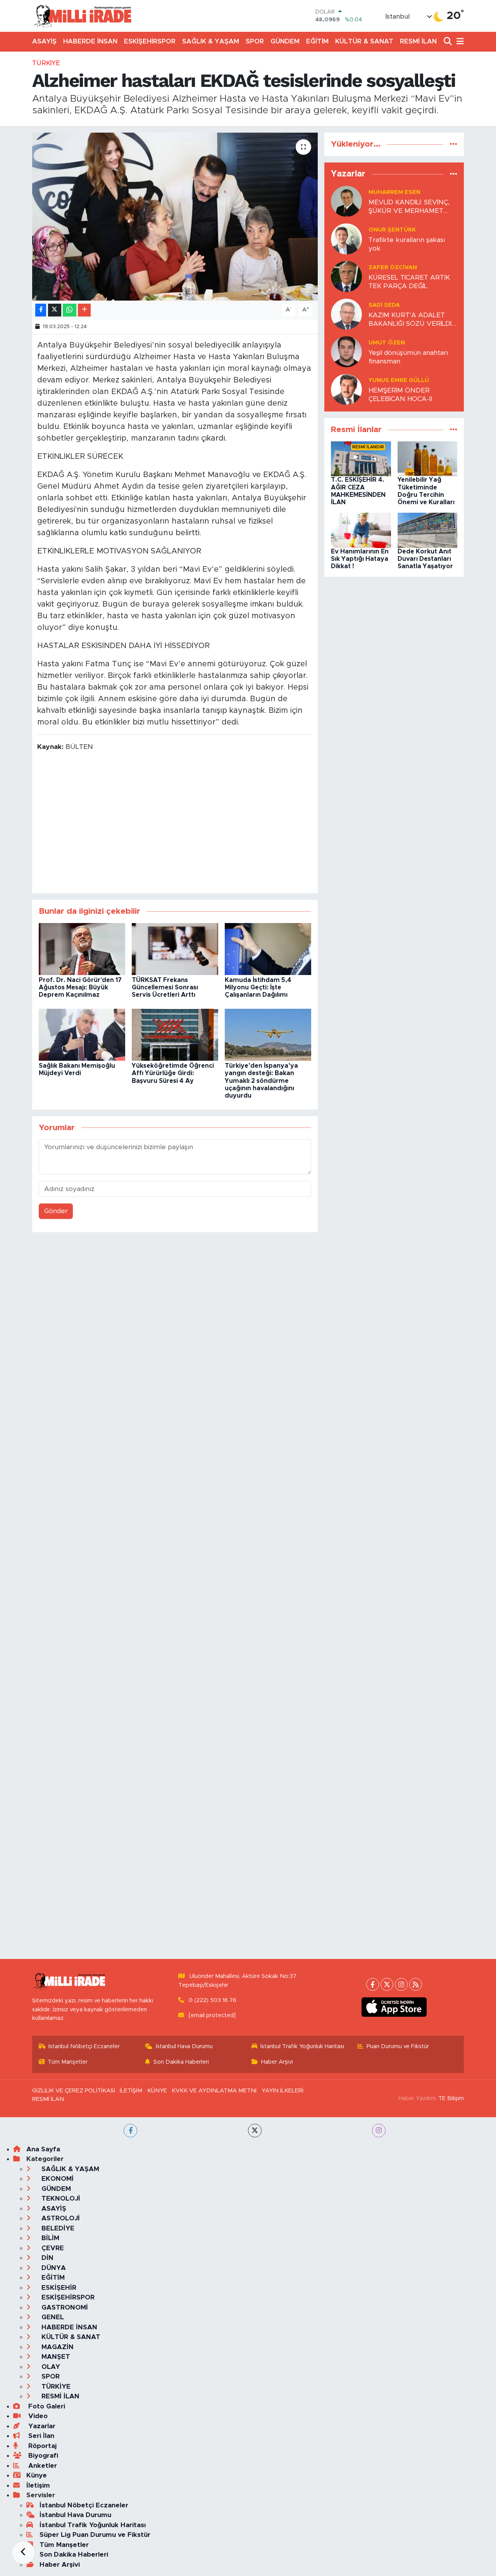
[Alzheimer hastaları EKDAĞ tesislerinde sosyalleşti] (175, 216)
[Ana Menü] (459, 42)
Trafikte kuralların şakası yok (407, 244)
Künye (37, 2475)
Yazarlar (41, 2426)
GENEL (52, 2317)
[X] (387, 1984)
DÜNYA (53, 2268)
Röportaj (41, 2446)
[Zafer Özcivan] (346, 276)
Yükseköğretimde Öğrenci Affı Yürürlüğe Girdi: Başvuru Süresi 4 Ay (173, 1073)
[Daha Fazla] (84, 310)
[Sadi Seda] (346, 314)
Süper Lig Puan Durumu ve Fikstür (95, 2535)
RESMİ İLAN (418, 41)
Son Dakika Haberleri (181, 2062)
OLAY (50, 2367)
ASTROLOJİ (60, 2218)
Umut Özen (387, 343)
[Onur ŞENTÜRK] (346, 239)
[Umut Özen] (346, 352)
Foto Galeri (46, 2406)
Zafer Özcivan (393, 267)
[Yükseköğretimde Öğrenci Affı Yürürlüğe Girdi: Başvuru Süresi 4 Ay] (175, 1034)
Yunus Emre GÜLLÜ (399, 380)
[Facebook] (373, 1984)
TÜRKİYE (46, 63)
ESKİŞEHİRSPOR (150, 41)
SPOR (255, 41)
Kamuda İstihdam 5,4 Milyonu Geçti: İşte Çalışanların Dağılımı (258, 987)
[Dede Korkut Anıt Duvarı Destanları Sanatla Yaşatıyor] (428, 530)
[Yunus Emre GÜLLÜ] (346, 389)
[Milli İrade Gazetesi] (82, 16)
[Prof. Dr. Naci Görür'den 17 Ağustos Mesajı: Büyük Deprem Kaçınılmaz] (82, 948)
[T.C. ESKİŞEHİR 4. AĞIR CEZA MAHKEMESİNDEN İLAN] (361, 459)
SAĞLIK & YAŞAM (211, 41)
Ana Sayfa (43, 2149)
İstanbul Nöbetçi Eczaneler (84, 2046)
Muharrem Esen (394, 192)
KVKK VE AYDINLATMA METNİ (214, 2091)
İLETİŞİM (131, 2091)
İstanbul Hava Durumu (184, 2046)
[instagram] (379, 2131)
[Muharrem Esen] (346, 201)
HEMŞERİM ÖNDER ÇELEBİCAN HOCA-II (400, 394)
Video (37, 2416)
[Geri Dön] (23, 2553)
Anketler (42, 2466)
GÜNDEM (285, 41)
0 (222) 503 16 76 (213, 2000)
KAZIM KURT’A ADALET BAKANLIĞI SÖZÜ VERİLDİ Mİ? (410, 320)
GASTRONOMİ (64, 2307)
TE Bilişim (451, 2098)
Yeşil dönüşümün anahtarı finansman (408, 357)
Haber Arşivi (277, 2062)
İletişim (38, 2485)
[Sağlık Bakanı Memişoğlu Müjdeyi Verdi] (82, 1034)
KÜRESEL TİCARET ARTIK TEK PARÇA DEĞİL (409, 282)
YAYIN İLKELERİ (282, 2091)
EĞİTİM (317, 41)
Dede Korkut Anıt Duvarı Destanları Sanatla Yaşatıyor (425, 559)
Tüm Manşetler (68, 2062)
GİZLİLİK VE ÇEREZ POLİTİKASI (74, 2091)
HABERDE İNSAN (90, 41)
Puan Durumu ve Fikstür (398, 2046)
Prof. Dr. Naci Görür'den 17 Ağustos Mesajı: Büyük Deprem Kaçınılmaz (80, 987)
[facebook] (130, 2131)
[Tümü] (454, 144)
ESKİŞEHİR (58, 2288)
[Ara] (449, 42)
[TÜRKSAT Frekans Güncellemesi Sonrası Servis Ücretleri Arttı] (175, 948)
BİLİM (49, 2238)
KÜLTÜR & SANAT (364, 41)
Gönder (56, 1211)
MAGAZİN (57, 2347)
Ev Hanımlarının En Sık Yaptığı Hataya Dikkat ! (360, 559)
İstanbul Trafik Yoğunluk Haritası (302, 2046)
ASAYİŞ (44, 41)
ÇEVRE (52, 2248)
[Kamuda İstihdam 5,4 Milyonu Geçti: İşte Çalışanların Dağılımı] (268, 948)
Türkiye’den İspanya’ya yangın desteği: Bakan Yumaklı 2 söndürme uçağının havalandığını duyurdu (261, 1081)
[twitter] (255, 2131)
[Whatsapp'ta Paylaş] (70, 310)
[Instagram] (401, 1984)
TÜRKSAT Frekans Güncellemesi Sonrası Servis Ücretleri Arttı (165, 987)
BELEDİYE (57, 2228)
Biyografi (42, 2456)
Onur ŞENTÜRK (392, 230)
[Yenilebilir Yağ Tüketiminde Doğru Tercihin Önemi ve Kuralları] (428, 459)
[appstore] (394, 2007)
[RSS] (416, 1984)
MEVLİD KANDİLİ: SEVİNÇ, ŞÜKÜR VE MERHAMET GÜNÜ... (409, 207)
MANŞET (55, 2357)
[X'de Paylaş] (55, 310)
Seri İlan (40, 2436)
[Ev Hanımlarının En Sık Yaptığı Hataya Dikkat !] (361, 530)
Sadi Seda (384, 305)
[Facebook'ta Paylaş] (41, 310)
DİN (46, 2258)
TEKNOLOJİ (60, 2198)
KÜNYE (157, 2091)
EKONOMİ (57, 2179)
